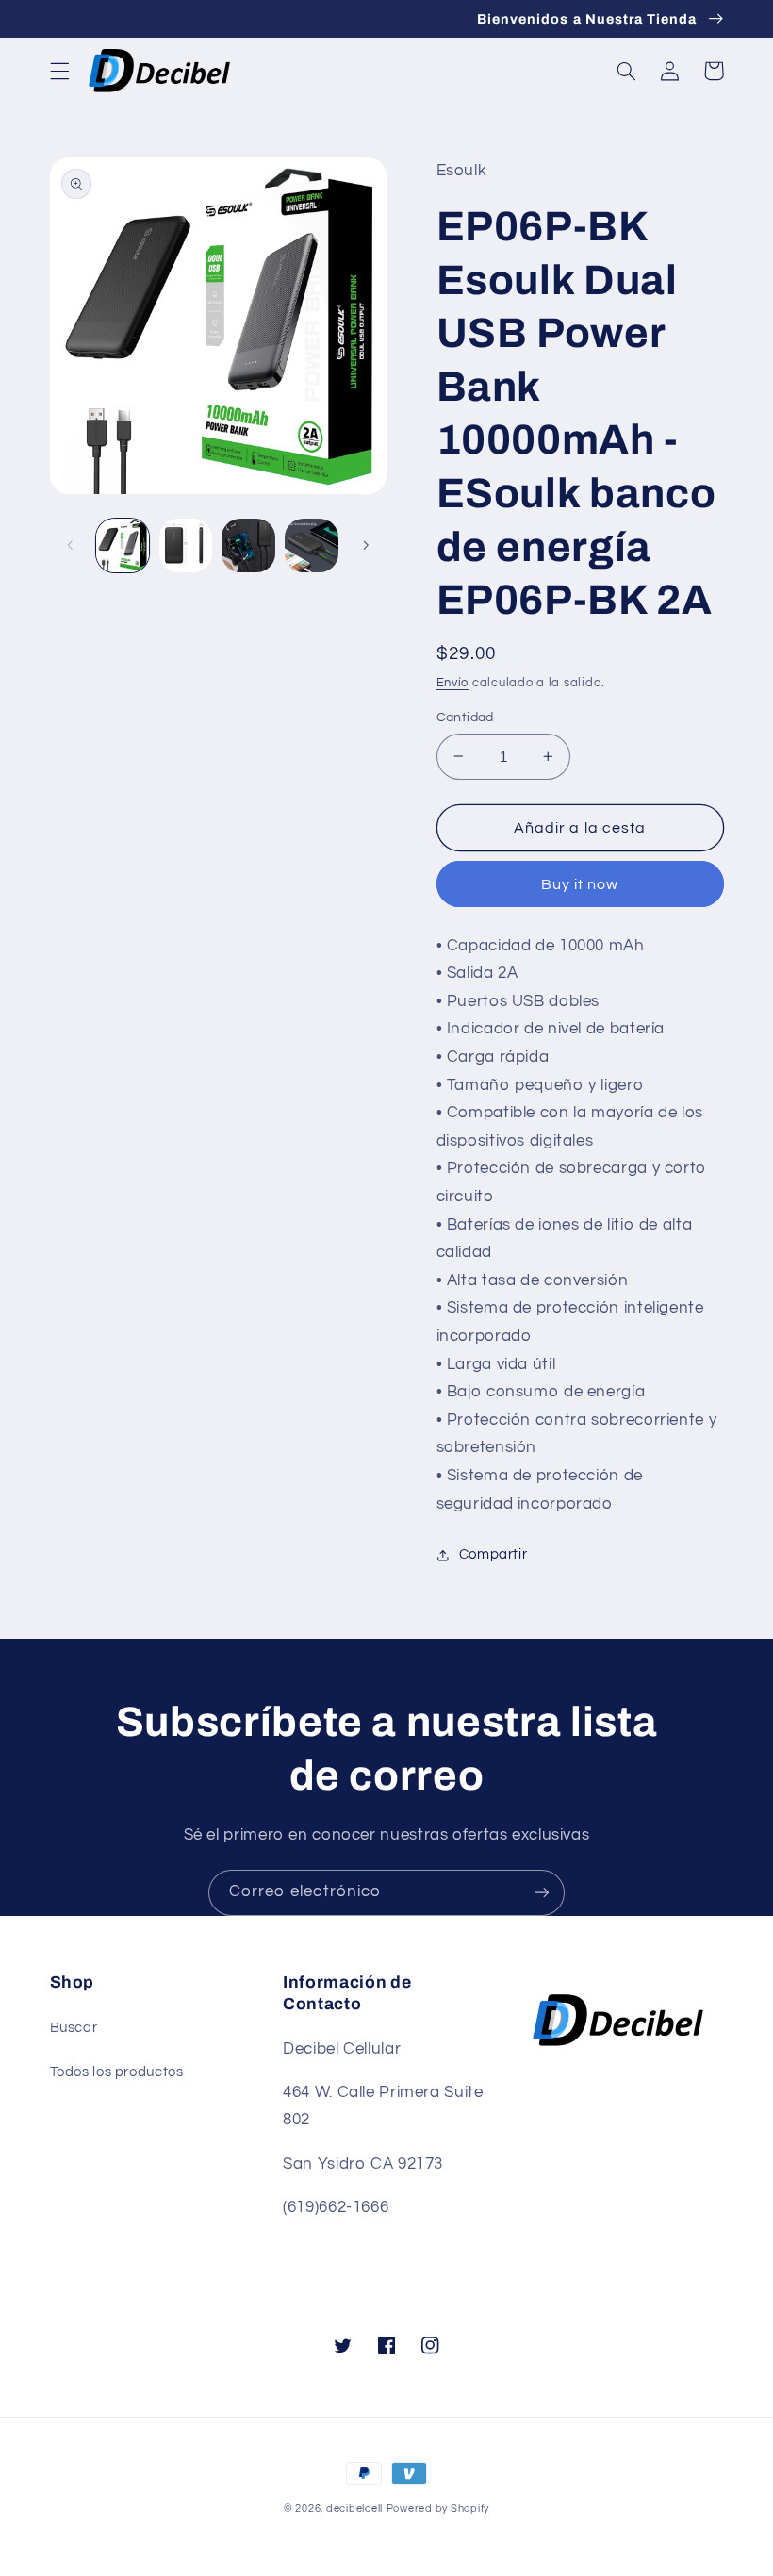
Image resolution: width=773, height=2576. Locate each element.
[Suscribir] (542, 1893)
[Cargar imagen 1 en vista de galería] (123, 545)
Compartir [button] (493, 1554)
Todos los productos (117, 2072)
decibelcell (354, 2509)
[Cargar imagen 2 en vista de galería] (186, 545)
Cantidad (465, 718)
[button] (59, 71)
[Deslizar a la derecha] (366, 546)
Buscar (74, 2028)
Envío (453, 683)
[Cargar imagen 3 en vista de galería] (248, 545)
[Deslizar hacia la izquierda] (71, 546)
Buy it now (580, 884)
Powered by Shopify (438, 2509)
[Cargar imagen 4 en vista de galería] (311, 545)
